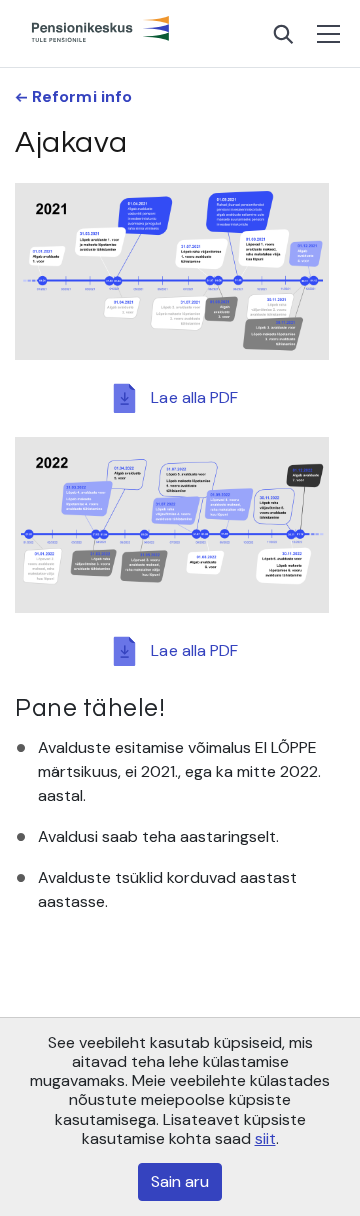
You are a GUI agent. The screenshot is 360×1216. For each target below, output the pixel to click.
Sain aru (180, 1181)
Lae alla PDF (194, 396)
